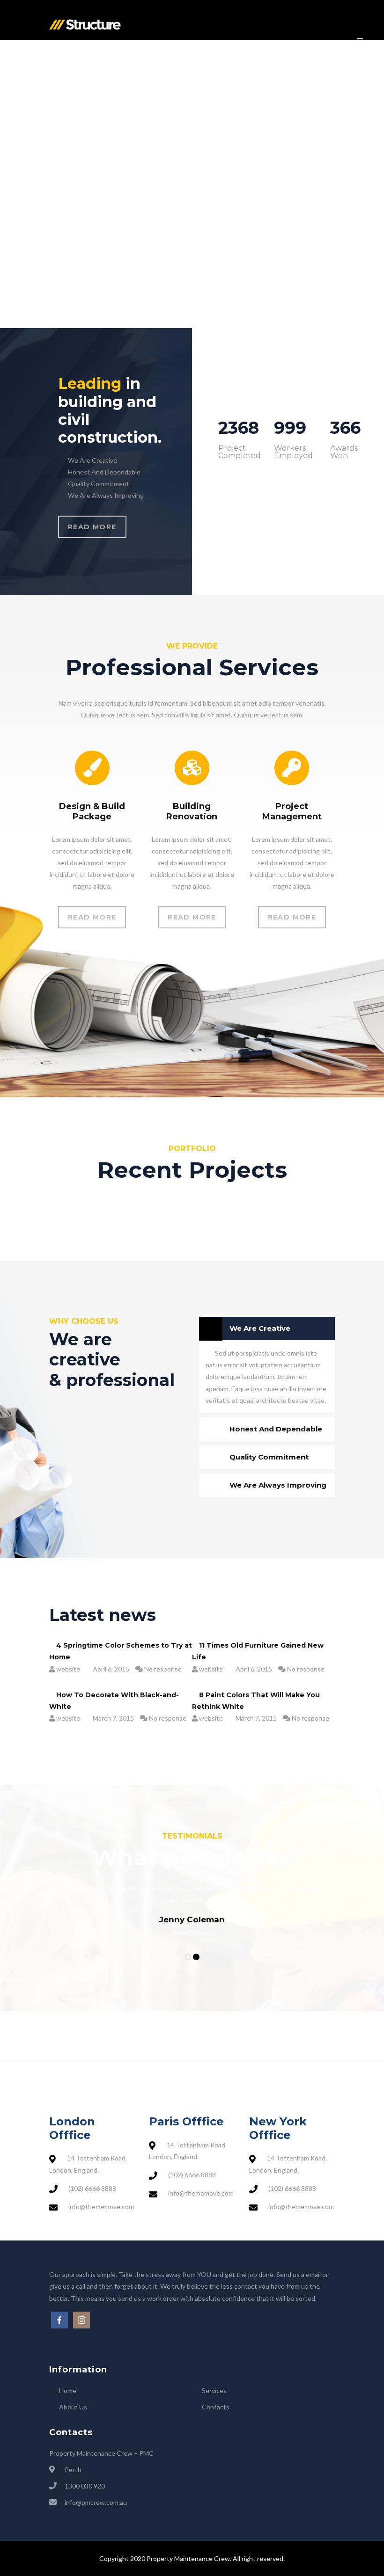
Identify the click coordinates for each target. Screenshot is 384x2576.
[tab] (267, 1328)
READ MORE (92, 527)
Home (68, 2390)
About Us (73, 2407)
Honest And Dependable (276, 1429)
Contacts (216, 2407)
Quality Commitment (269, 1457)
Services (214, 2390)
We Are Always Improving (278, 1485)
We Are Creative (260, 1328)
